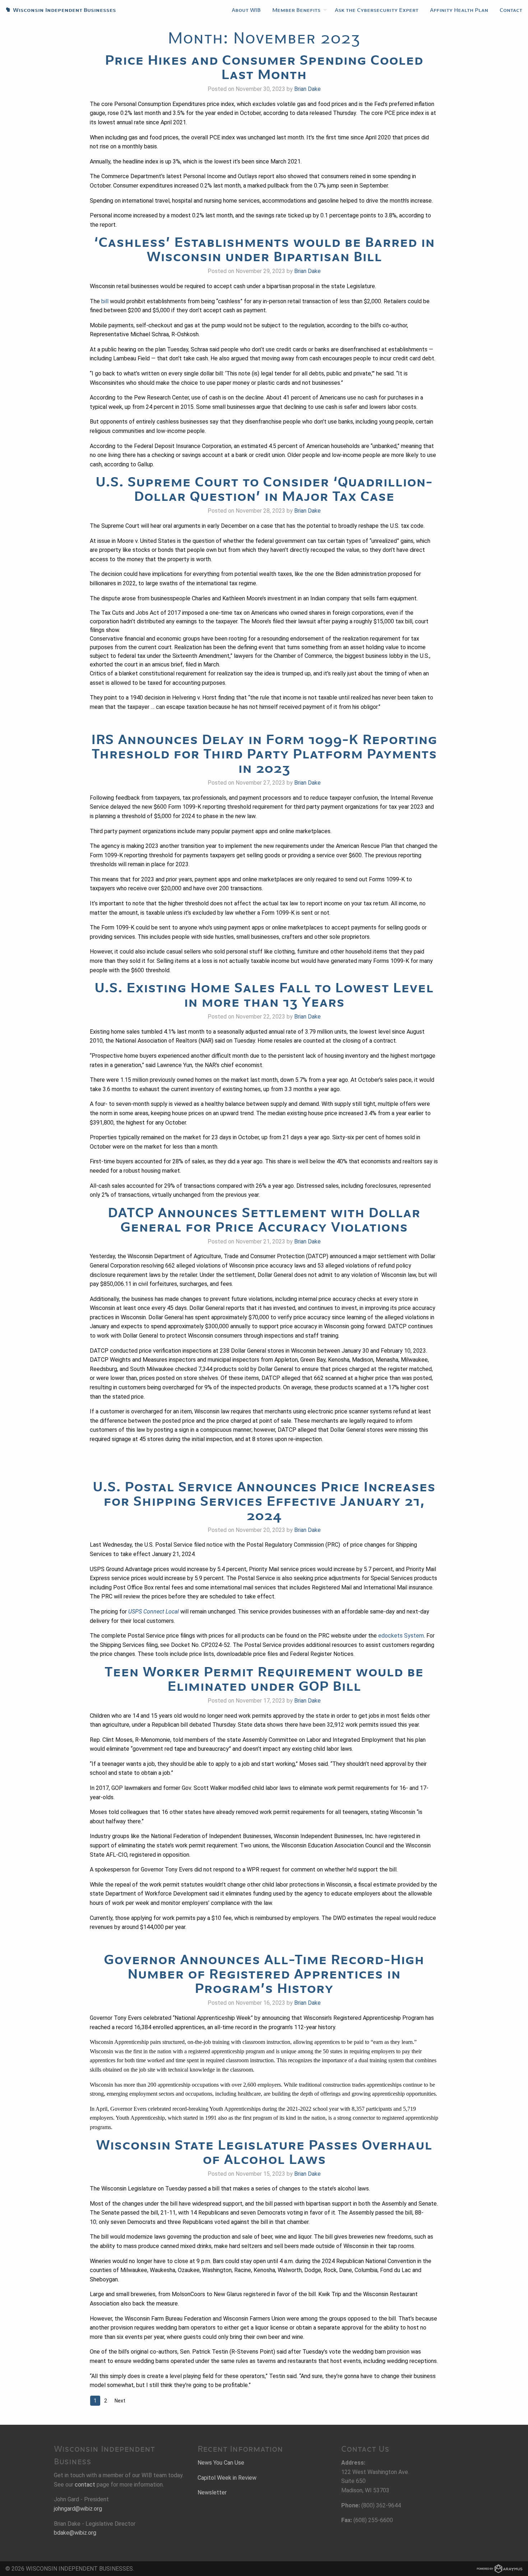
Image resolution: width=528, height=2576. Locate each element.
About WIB (246, 10)
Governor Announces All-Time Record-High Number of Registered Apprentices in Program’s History (264, 1974)
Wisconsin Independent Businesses (58, 10)
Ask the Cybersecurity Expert (377, 10)
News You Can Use (221, 2463)
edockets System (401, 1636)
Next (120, 2401)
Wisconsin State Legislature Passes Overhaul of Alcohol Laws (264, 2152)
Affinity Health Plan (459, 10)
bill (105, 301)
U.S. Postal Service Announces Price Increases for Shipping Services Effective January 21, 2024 (264, 1501)
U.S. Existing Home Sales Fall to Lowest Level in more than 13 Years (264, 995)
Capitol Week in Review (227, 2478)
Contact (511, 10)
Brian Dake (307, 89)
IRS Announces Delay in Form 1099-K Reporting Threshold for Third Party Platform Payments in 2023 (264, 754)
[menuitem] (246, 10)
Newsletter (212, 2492)
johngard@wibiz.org (78, 2509)
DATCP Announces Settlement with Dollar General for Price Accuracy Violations (264, 1220)
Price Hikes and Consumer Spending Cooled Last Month (264, 67)
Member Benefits (296, 10)
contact (85, 2485)
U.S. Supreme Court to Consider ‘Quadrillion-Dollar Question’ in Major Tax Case (264, 489)
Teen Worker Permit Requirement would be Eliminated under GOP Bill (264, 1679)
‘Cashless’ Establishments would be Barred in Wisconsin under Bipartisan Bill (264, 249)
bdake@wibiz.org (75, 2533)
